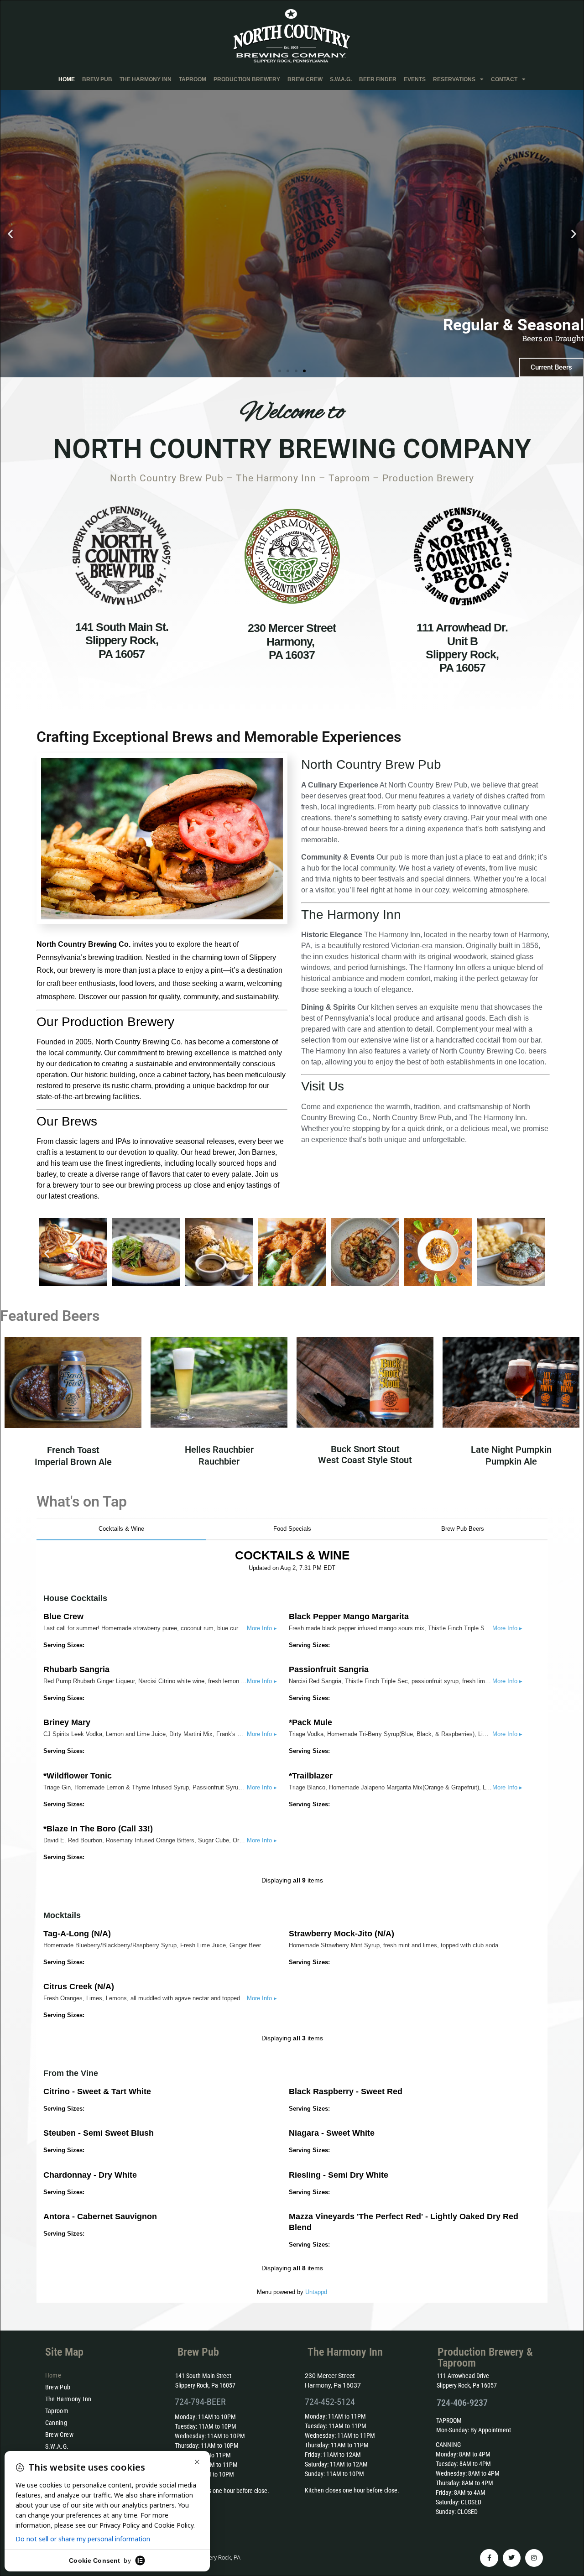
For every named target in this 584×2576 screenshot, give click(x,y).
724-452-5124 (330, 2402)
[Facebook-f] (489, 2558)
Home (67, 79)
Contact (504, 79)
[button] (10, 233)
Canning (56, 2423)
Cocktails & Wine (121, 1529)
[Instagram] (534, 2558)
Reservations (454, 79)
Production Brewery (247, 79)
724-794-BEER (200, 2402)
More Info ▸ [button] (262, 1628)
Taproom (193, 79)
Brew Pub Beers (463, 1529)
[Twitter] (512, 2558)
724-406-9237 (462, 2403)
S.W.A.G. (341, 79)
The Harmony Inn (146, 79)
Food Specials (292, 1529)
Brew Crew (305, 79)
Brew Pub (97, 79)
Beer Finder (378, 79)
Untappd (316, 2292)
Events (415, 79)
